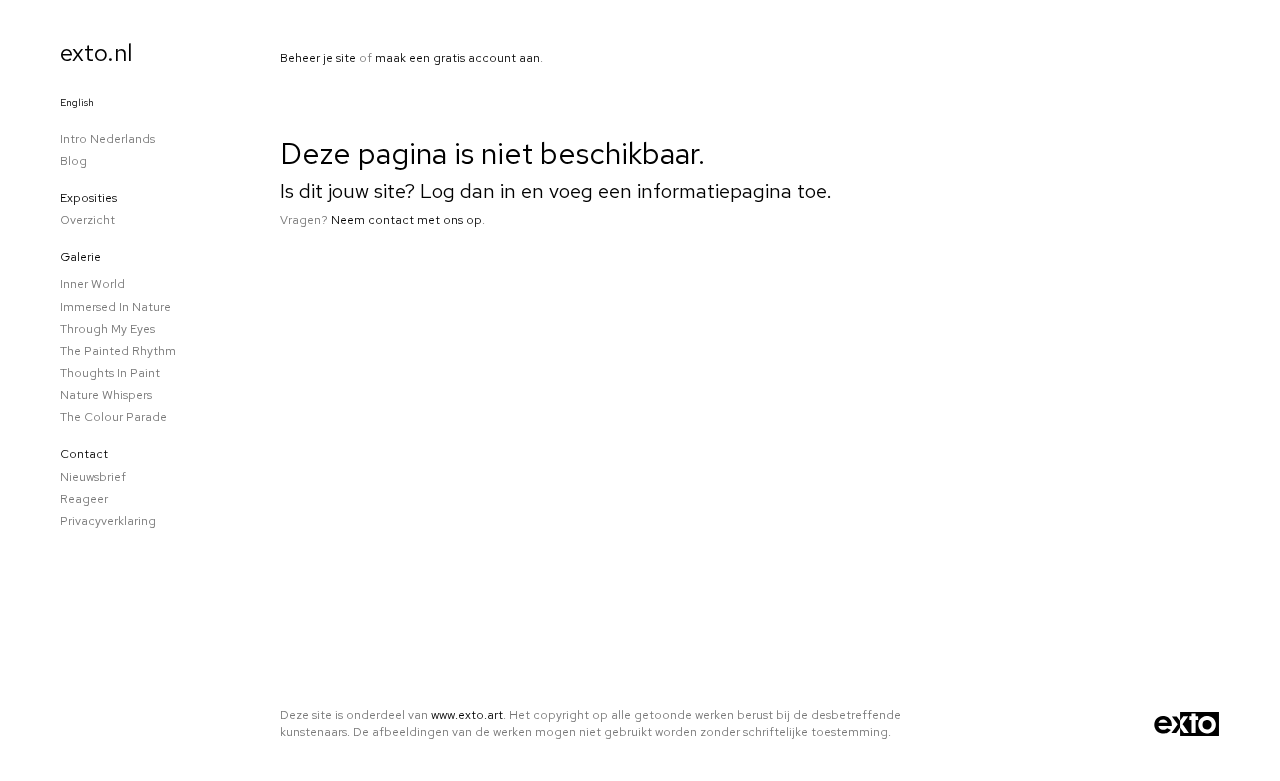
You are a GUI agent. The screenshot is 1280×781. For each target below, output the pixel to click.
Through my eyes (107, 329)
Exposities (88, 198)
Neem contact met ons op (406, 220)
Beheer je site (318, 58)
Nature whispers (106, 395)
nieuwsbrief (93, 477)
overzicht (87, 220)
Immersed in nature (115, 307)
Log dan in (468, 191)
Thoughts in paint (110, 373)
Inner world (92, 284)
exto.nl (96, 52)
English (77, 102)
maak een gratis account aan (457, 58)
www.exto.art (467, 715)
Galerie (80, 257)
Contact (84, 454)
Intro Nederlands (107, 139)
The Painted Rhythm (118, 351)
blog (73, 161)
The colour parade (113, 417)
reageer (84, 499)
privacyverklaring (108, 521)
